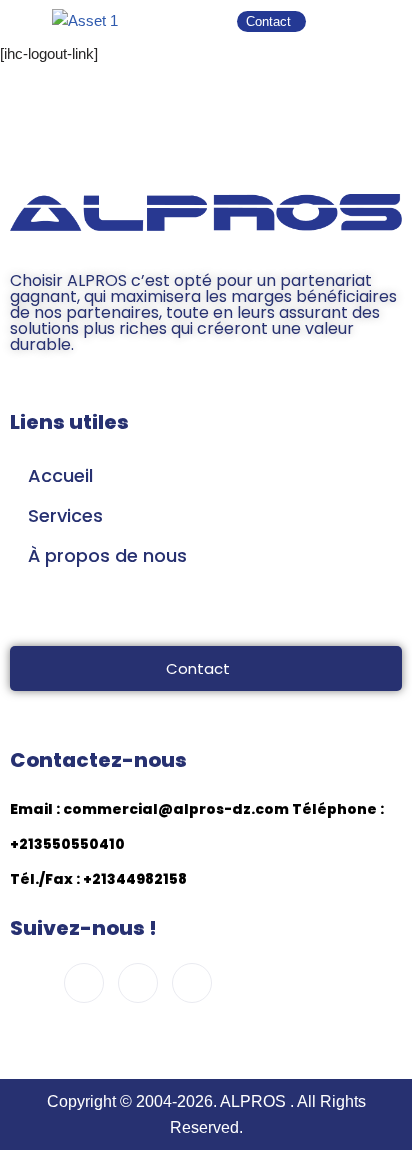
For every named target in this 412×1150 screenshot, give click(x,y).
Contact (198, 668)
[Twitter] (138, 983)
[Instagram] (84, 983)
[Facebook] (30, 984)
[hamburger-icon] (389, 21)
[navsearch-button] (347, 21)
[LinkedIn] (192, 983)
